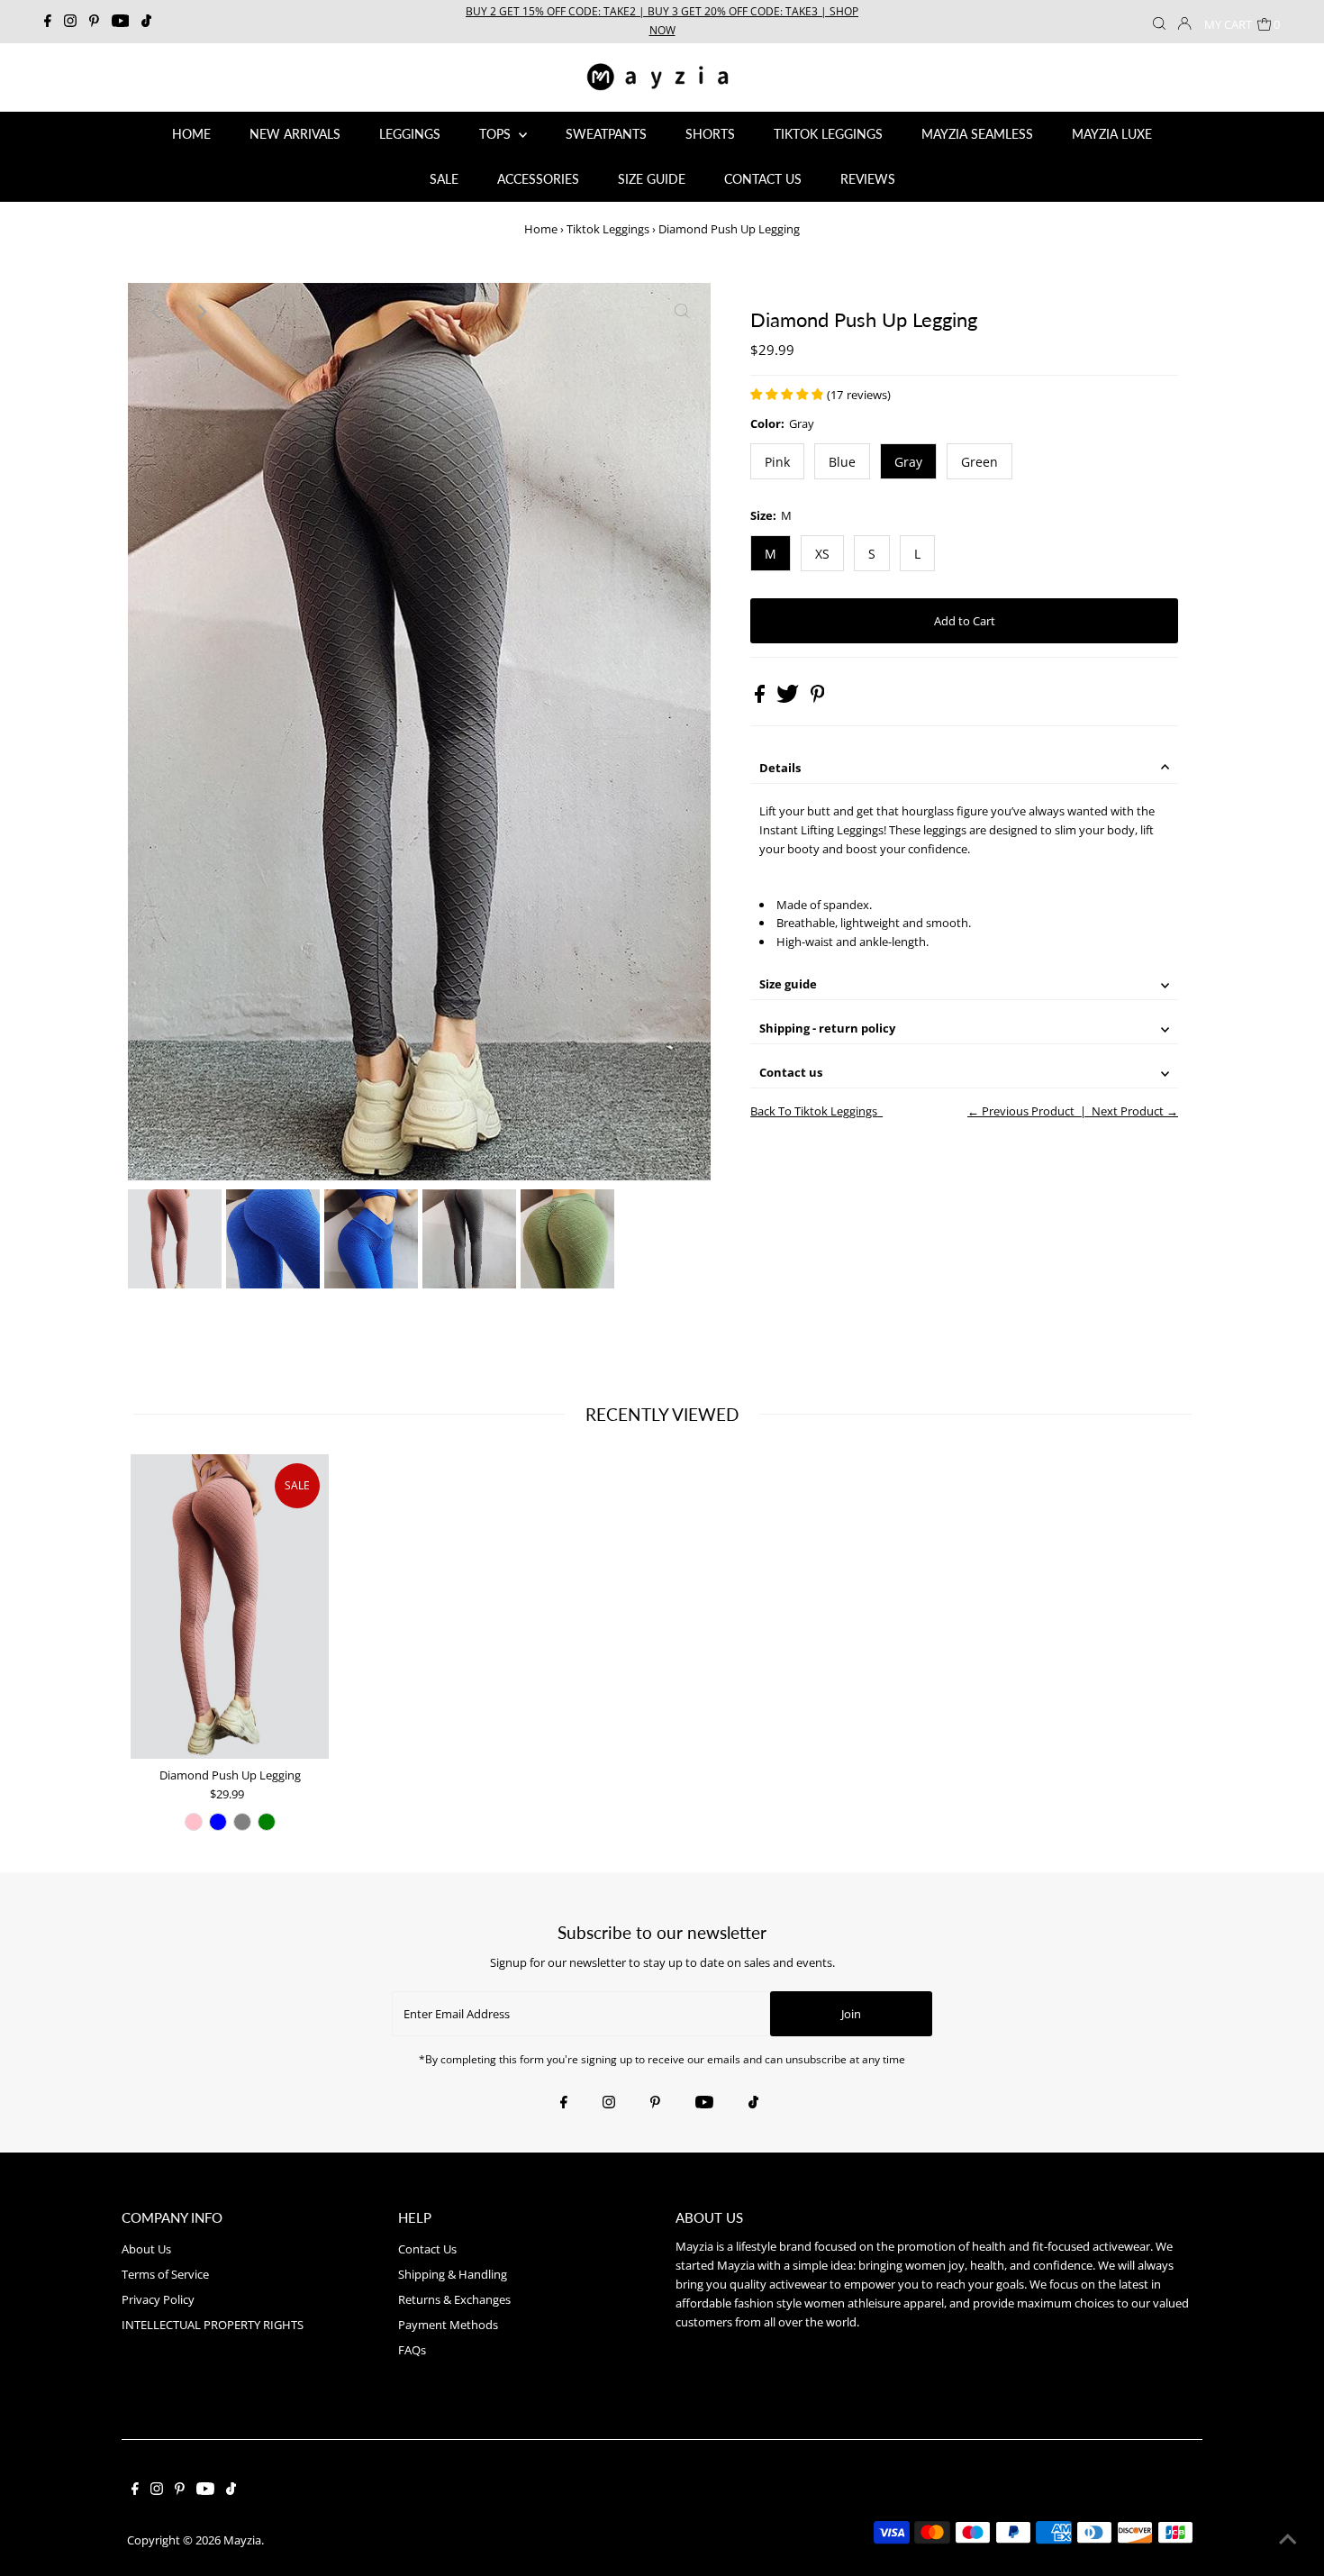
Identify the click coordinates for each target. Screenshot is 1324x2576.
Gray (908, 462)
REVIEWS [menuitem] (868, 179)
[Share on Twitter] (789, 698)
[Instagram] (70, 22)
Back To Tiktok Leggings (814, 1111)
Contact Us (427, 2249)
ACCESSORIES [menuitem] (538, 179)
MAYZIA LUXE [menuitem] (1112, 134)
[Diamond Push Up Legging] (230, 1607)
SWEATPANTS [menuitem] (606, 134)
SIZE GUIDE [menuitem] (652, 179)
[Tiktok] (146, 22)
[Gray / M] (242, 1822)
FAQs (412, 2350)
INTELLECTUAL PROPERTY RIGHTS (213, 2325)
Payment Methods (448, 2325)
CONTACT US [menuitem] (763, 179)
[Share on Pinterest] (818, 698)
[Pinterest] (94, 22)
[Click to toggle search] (1159, 22)
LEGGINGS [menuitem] (410, 134)
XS (822, 554)
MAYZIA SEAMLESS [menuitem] (977, 134)
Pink (777, 462)
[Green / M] (267, 1822)
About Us (146, 2249)
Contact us (791, 1072)
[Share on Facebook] (761, 698)
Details (780, 768)
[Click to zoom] (682, 312)
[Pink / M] (194, 1822)
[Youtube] (121, 22)
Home (541, 229)
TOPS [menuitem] (497, 134)
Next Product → (1135, 1111)
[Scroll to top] (1288, 2540)
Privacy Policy (158, 2299)
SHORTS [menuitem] (710, 134)
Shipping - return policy (827, 1028)
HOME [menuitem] (191, 134)
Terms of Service (165, 2274)
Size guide (788, 984)
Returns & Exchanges (454, 2299)
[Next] (201, 312)
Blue (842, 462)
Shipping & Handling (453, 2274)
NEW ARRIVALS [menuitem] (295, 134)
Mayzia (242, 2540)
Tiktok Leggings (608, 229)
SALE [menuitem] (444, 179)
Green (979, 462)
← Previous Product (1021, 1111)
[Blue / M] (218, 1822)
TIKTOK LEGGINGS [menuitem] (828, 134)
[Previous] (157, 312)
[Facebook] (48, 22)
